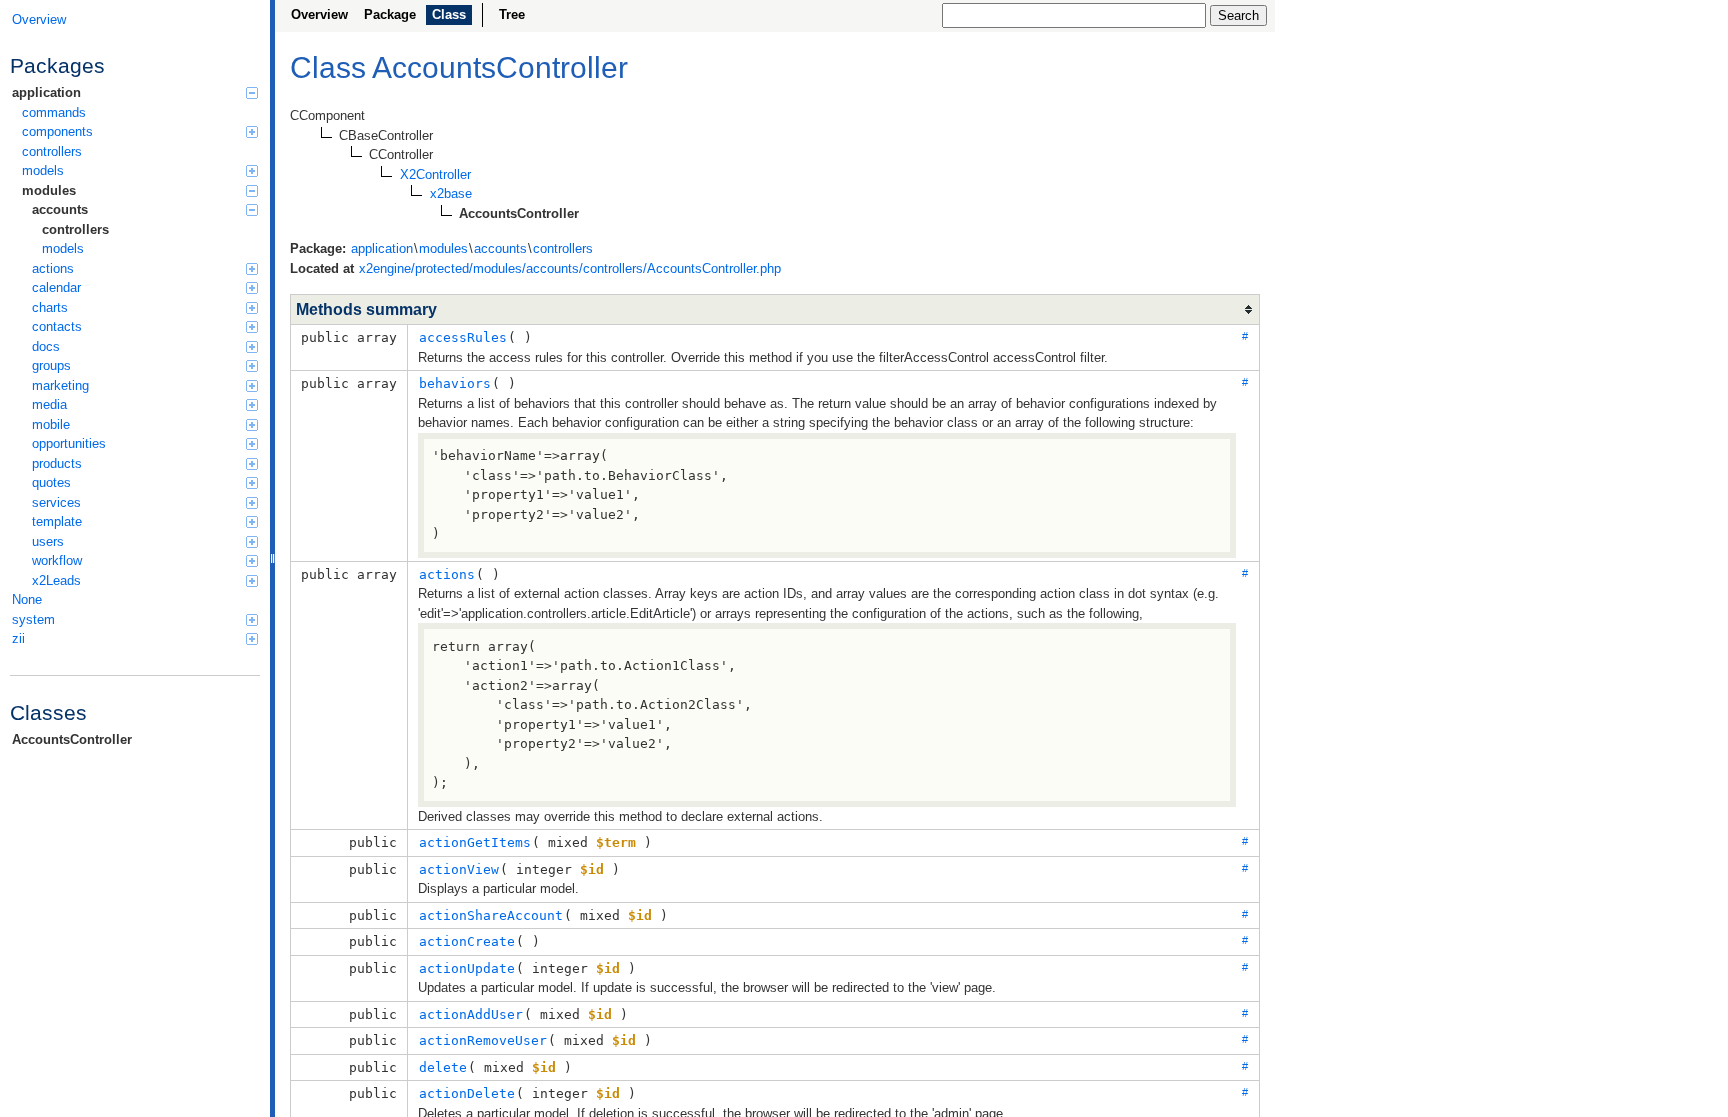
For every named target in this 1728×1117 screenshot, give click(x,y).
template (57, 521)
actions (53, 268)
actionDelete (467, 1093)
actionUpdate (467, 968)
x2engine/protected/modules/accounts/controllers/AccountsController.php (570, 268)
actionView (459, 869)
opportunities (69, 443)
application (46, 92)
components (57, 131)
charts (50, 307)
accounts (60, 209)
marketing (60, 385)
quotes (51, 482)
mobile (51, 424)
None (27, 599)
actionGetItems (475, 842)
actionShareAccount (491, 915)
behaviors (455, 383)
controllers (52, 151)
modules (49, 190)
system (33, 619)
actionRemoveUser (483, 1040)
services (56, 502)
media (49, 404)
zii (18, 638)
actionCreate (467, 941)
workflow (57, 560)
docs (46, 346)
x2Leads (56, 580)
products (57, 463)
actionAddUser (471, 1014)
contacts (57, 326)
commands (54, 112)
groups (51, 365)
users (48, 541)
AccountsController (72, 739)
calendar (56, 287)
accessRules (463, 337)
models (43, 170)
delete (443, 1067)
